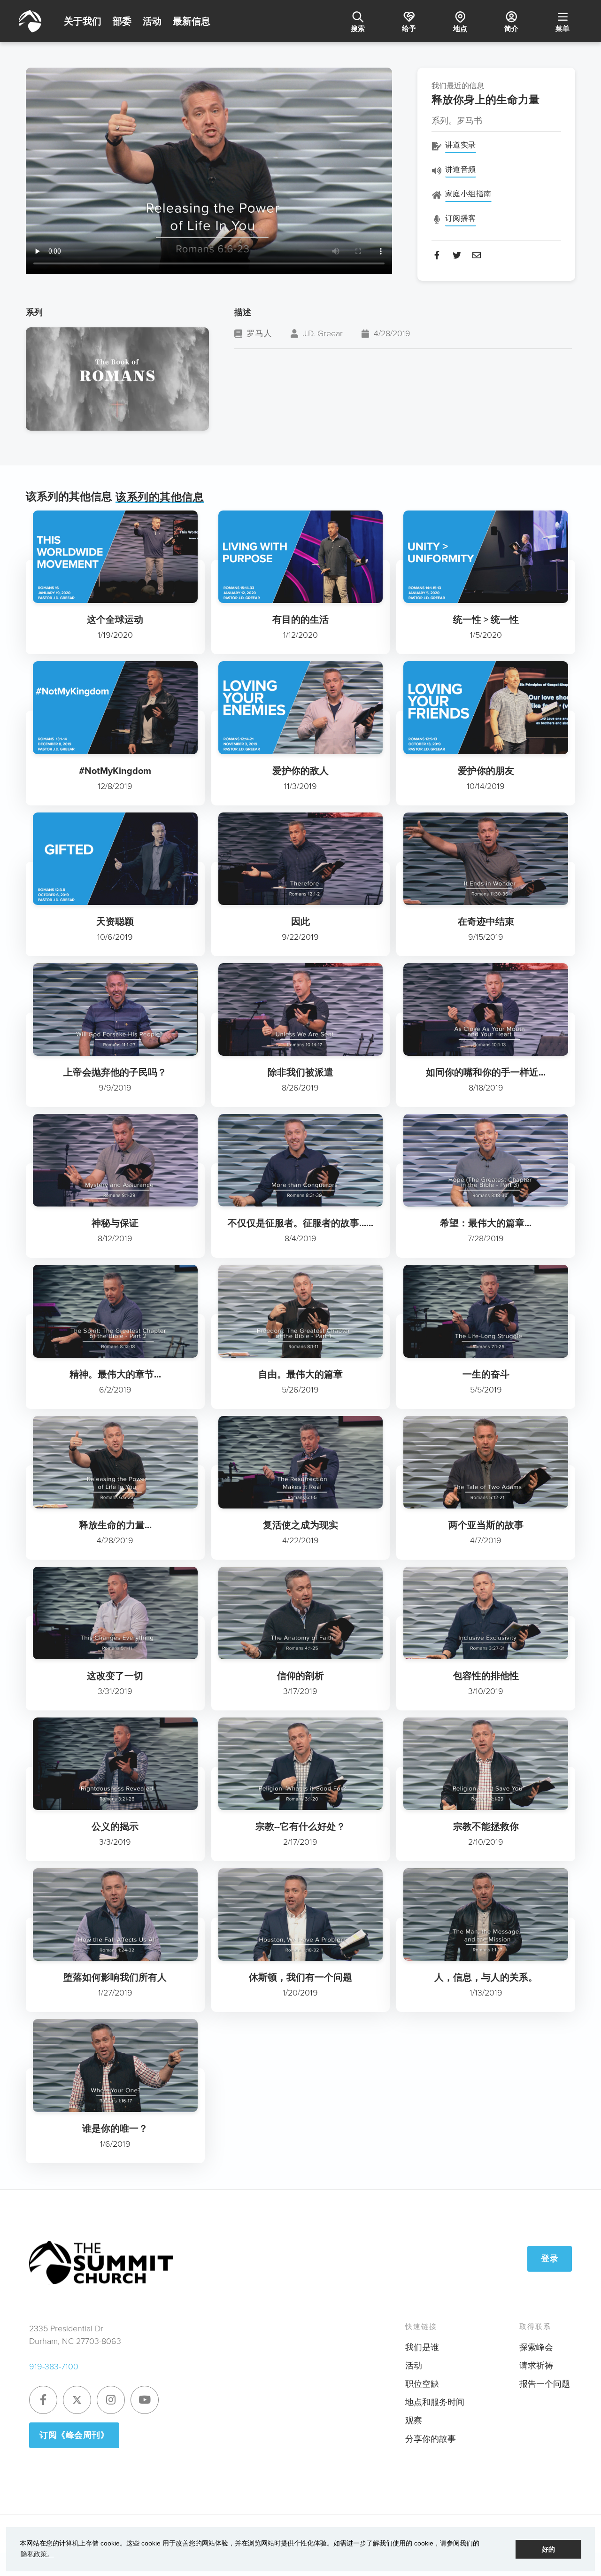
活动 (152, 21)
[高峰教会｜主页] (30, 21)
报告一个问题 (545, 2384)
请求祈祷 (536, 2366)
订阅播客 (461, 218)
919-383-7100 (54, 2367)
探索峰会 (536, 2347)
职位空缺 (422, 2384)
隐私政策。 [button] (37, 2554)
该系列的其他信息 (160, 497)
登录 (550, 2259)
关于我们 (83, 21)
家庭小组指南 (468, 194)
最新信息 (192, 21)
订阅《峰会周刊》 (74, 2435)
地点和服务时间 (435, 2402)
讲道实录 (461, 145)
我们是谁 (422, 2347)
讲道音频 (461, 169)
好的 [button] (548, 2549)
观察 (414, 2421)
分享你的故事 (431, 2439)
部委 (122, 21)
